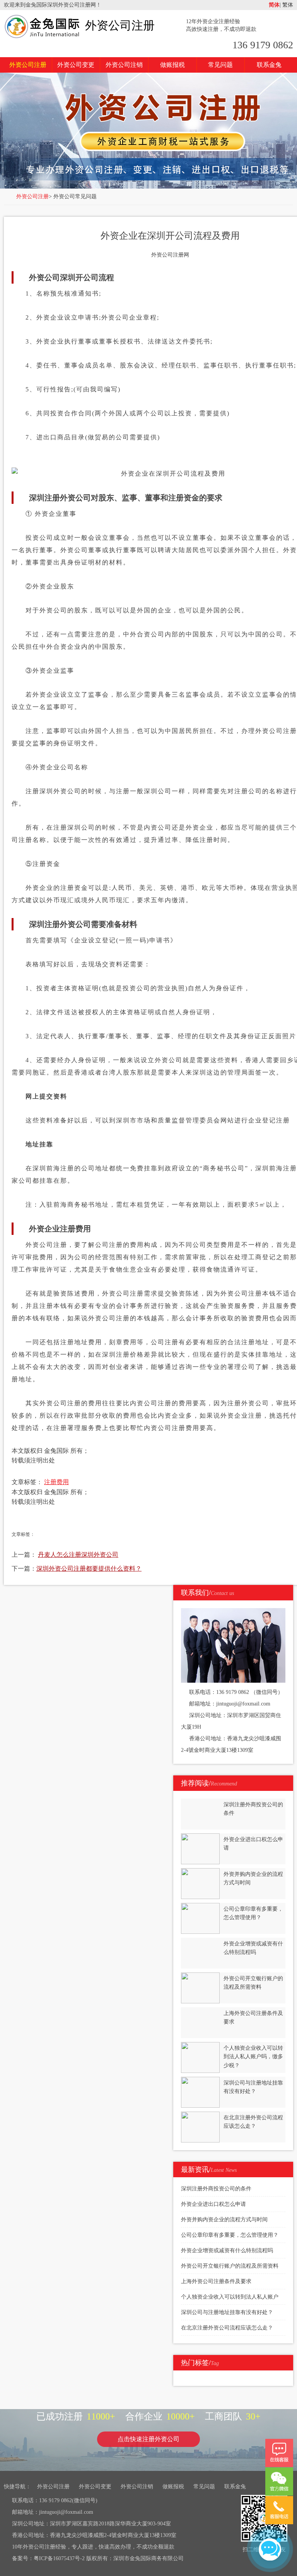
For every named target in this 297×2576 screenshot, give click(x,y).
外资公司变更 (76, 65)
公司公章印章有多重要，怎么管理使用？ (230, 2235)
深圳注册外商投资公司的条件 (216, 2189)
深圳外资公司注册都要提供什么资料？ (89, 1569)
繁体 (287, 5)
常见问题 (220, 65)
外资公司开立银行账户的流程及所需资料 (230, 2266)
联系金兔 (269, 65)
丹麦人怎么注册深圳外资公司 (78, 1555)
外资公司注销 (124, 65)
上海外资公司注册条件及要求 (216, 2281)
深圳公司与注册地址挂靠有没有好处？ (227, 2312)
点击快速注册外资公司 (148, 2439)
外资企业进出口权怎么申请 (213, 2204)
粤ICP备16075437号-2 (59, 2558)
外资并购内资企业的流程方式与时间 (224, 2220)
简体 (274, 5)
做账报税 (172, 65)
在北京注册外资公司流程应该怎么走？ (227, 2328)
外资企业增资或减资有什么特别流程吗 (227, 2250)
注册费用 (56, 1482)
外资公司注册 (120, 25)
